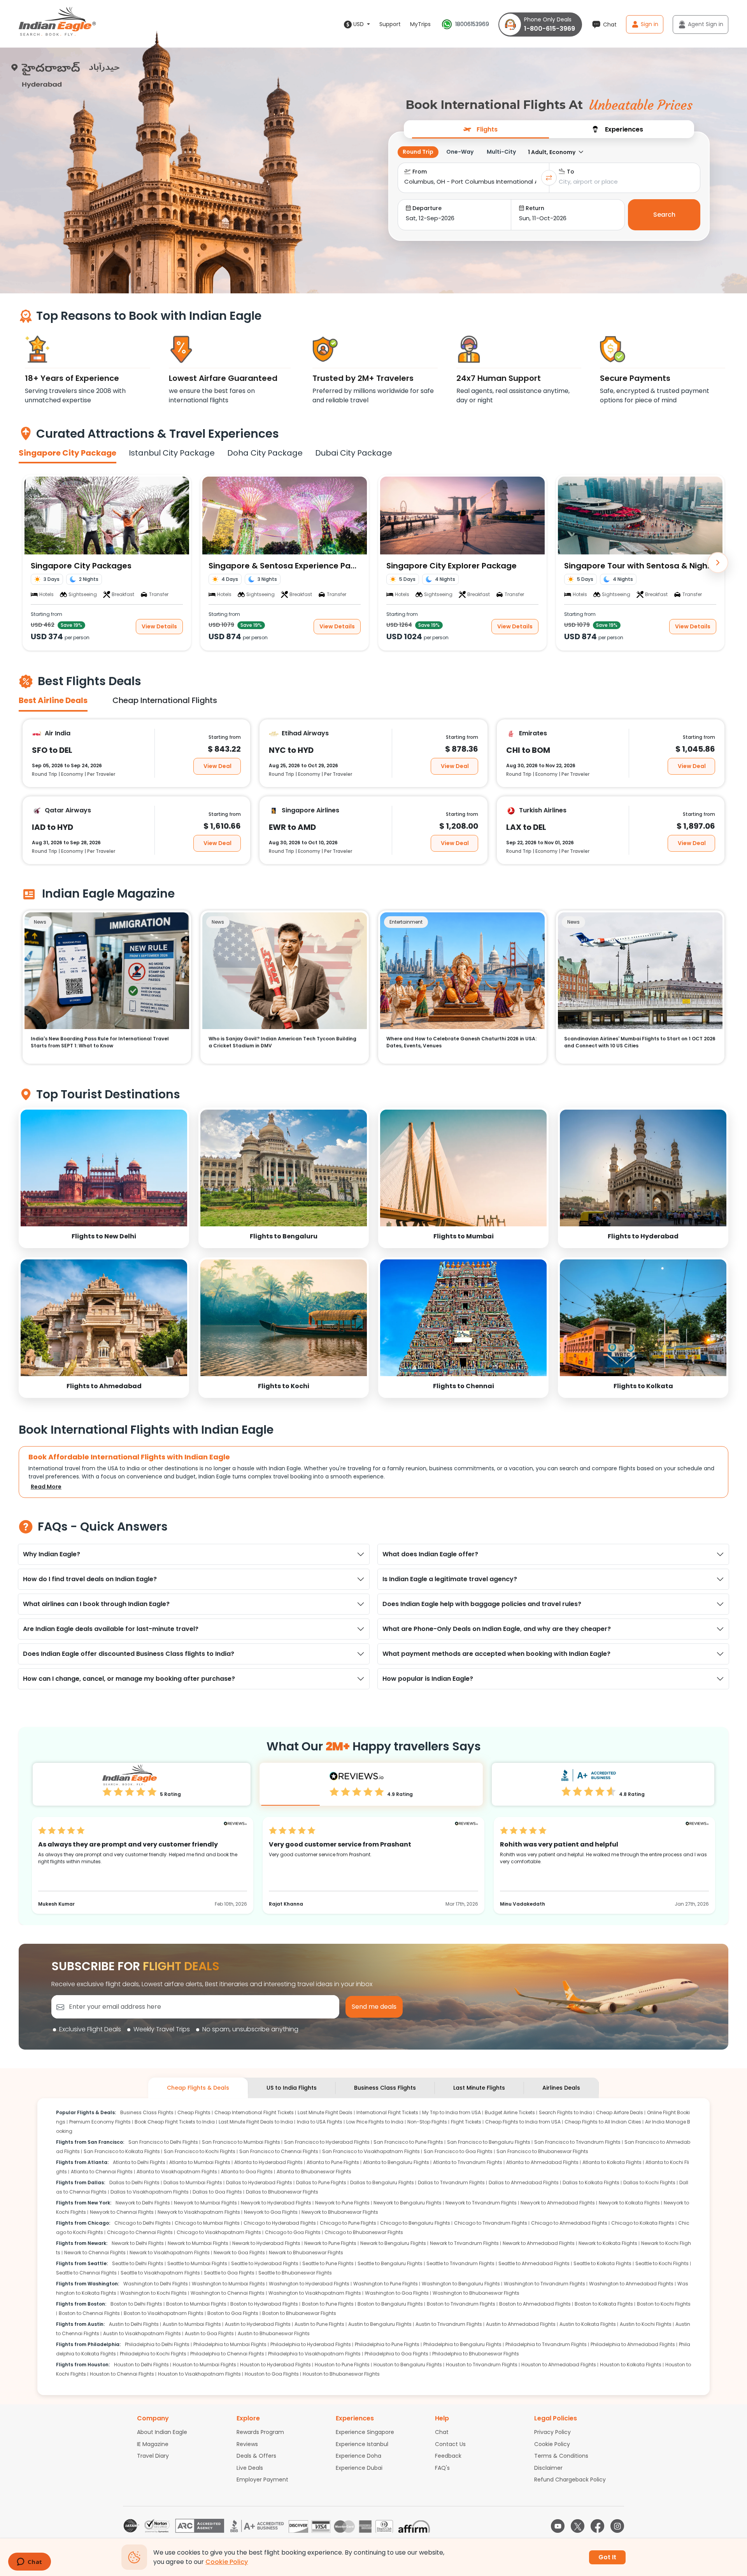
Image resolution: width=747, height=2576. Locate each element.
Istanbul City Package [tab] (172, 453)
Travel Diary (153, 2456)
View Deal (217, 766)
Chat (442, 2432)
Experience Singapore (365, 2432)
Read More (46, 1487)
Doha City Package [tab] (265, 453)
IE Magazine (153, 2444)
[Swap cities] (549, 178)
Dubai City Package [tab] (354, 453)
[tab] (480, 129)
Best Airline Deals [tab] (53, 700)
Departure (427, 208)
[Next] (718, 563)
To (571, 172)
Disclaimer (548, 2468)
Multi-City (501, 152)
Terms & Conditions (561, 2456)
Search (664, 215)
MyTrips (420, 24)
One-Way (460, 152)
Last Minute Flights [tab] (479, 2088)
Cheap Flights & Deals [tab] (198, 2088)
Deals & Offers (256, 2456)
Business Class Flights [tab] (385, 2088)
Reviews (247, 2444)
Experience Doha (359, 2456)
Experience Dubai (359, 2468)
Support (390, 24)
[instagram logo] (617, 2526)
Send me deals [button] (374, 2007)
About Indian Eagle (162, 2432)
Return (535, 208)
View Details (159, 626)
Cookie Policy (552, 2444)
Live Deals (250, 2468)
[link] (104, 1178)
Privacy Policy (552, 2432)
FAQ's (442, 2468)
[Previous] (29, 563)
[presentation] (480, 129)
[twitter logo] (578, 2526)
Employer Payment (262, 2480)
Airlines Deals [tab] (561, 2088)
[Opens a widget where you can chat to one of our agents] (29, 2562)
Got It (607, 2557)
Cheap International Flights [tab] (165, 700)
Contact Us (450, 2444)
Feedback (448, 2456)
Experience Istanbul (362, 2444)
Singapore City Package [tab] (68, 453)
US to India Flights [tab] (292, 2088)
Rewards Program (260, 2432)
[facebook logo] (597, 2526)
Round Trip (418, 152)
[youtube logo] (558, 2526)
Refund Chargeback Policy (570, 2480)
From (420, 172)
